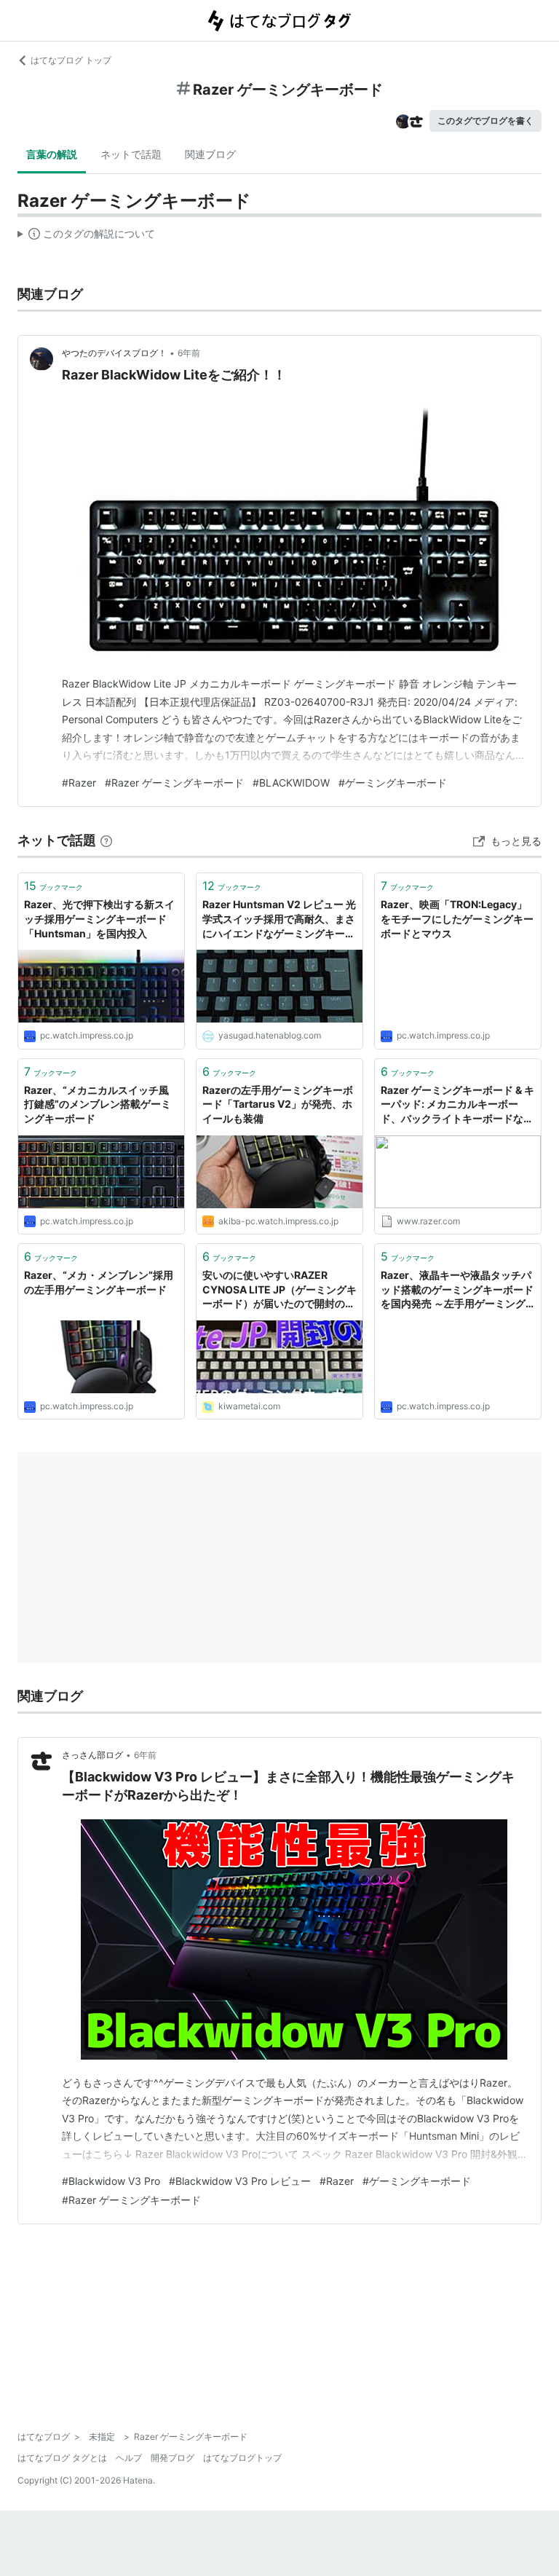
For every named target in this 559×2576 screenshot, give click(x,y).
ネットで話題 (131, 154)
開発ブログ (173, 2458)
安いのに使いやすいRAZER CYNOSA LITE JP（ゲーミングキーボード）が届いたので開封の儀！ (279, 1290)
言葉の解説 (52, 154)
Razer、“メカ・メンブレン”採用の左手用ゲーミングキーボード (99, 1282)
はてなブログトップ (242, 2458)
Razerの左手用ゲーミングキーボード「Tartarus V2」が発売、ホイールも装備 (278, 1104)
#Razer (79, 783)
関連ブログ (210, 154)
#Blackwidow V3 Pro (111, 2181)
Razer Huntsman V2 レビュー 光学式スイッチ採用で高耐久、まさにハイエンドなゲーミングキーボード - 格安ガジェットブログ (279, 919)
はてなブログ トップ (71, 60)
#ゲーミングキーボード (393, 783)
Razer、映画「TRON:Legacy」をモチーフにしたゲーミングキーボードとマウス (457, 918)
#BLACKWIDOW (291, 783)
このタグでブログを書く (485, 121)
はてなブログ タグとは (62, 2458)
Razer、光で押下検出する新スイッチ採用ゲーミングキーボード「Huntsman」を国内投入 (99, 918)
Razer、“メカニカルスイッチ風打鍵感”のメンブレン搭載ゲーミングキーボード (98, 1104)
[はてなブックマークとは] (106, 840)
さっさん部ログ (92, 1755)
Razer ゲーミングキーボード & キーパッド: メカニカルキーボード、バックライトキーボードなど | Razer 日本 (457, 1105)
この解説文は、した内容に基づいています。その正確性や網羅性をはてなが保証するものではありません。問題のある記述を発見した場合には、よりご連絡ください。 (86, 237)
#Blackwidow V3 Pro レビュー (240, 2181)
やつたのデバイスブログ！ (114, 353)
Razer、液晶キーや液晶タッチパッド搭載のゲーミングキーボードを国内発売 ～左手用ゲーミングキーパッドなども (457, 1290)
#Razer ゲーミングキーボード (174, 783)
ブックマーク (53, 886)
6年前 (189, 353)
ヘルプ (129, 2458)
